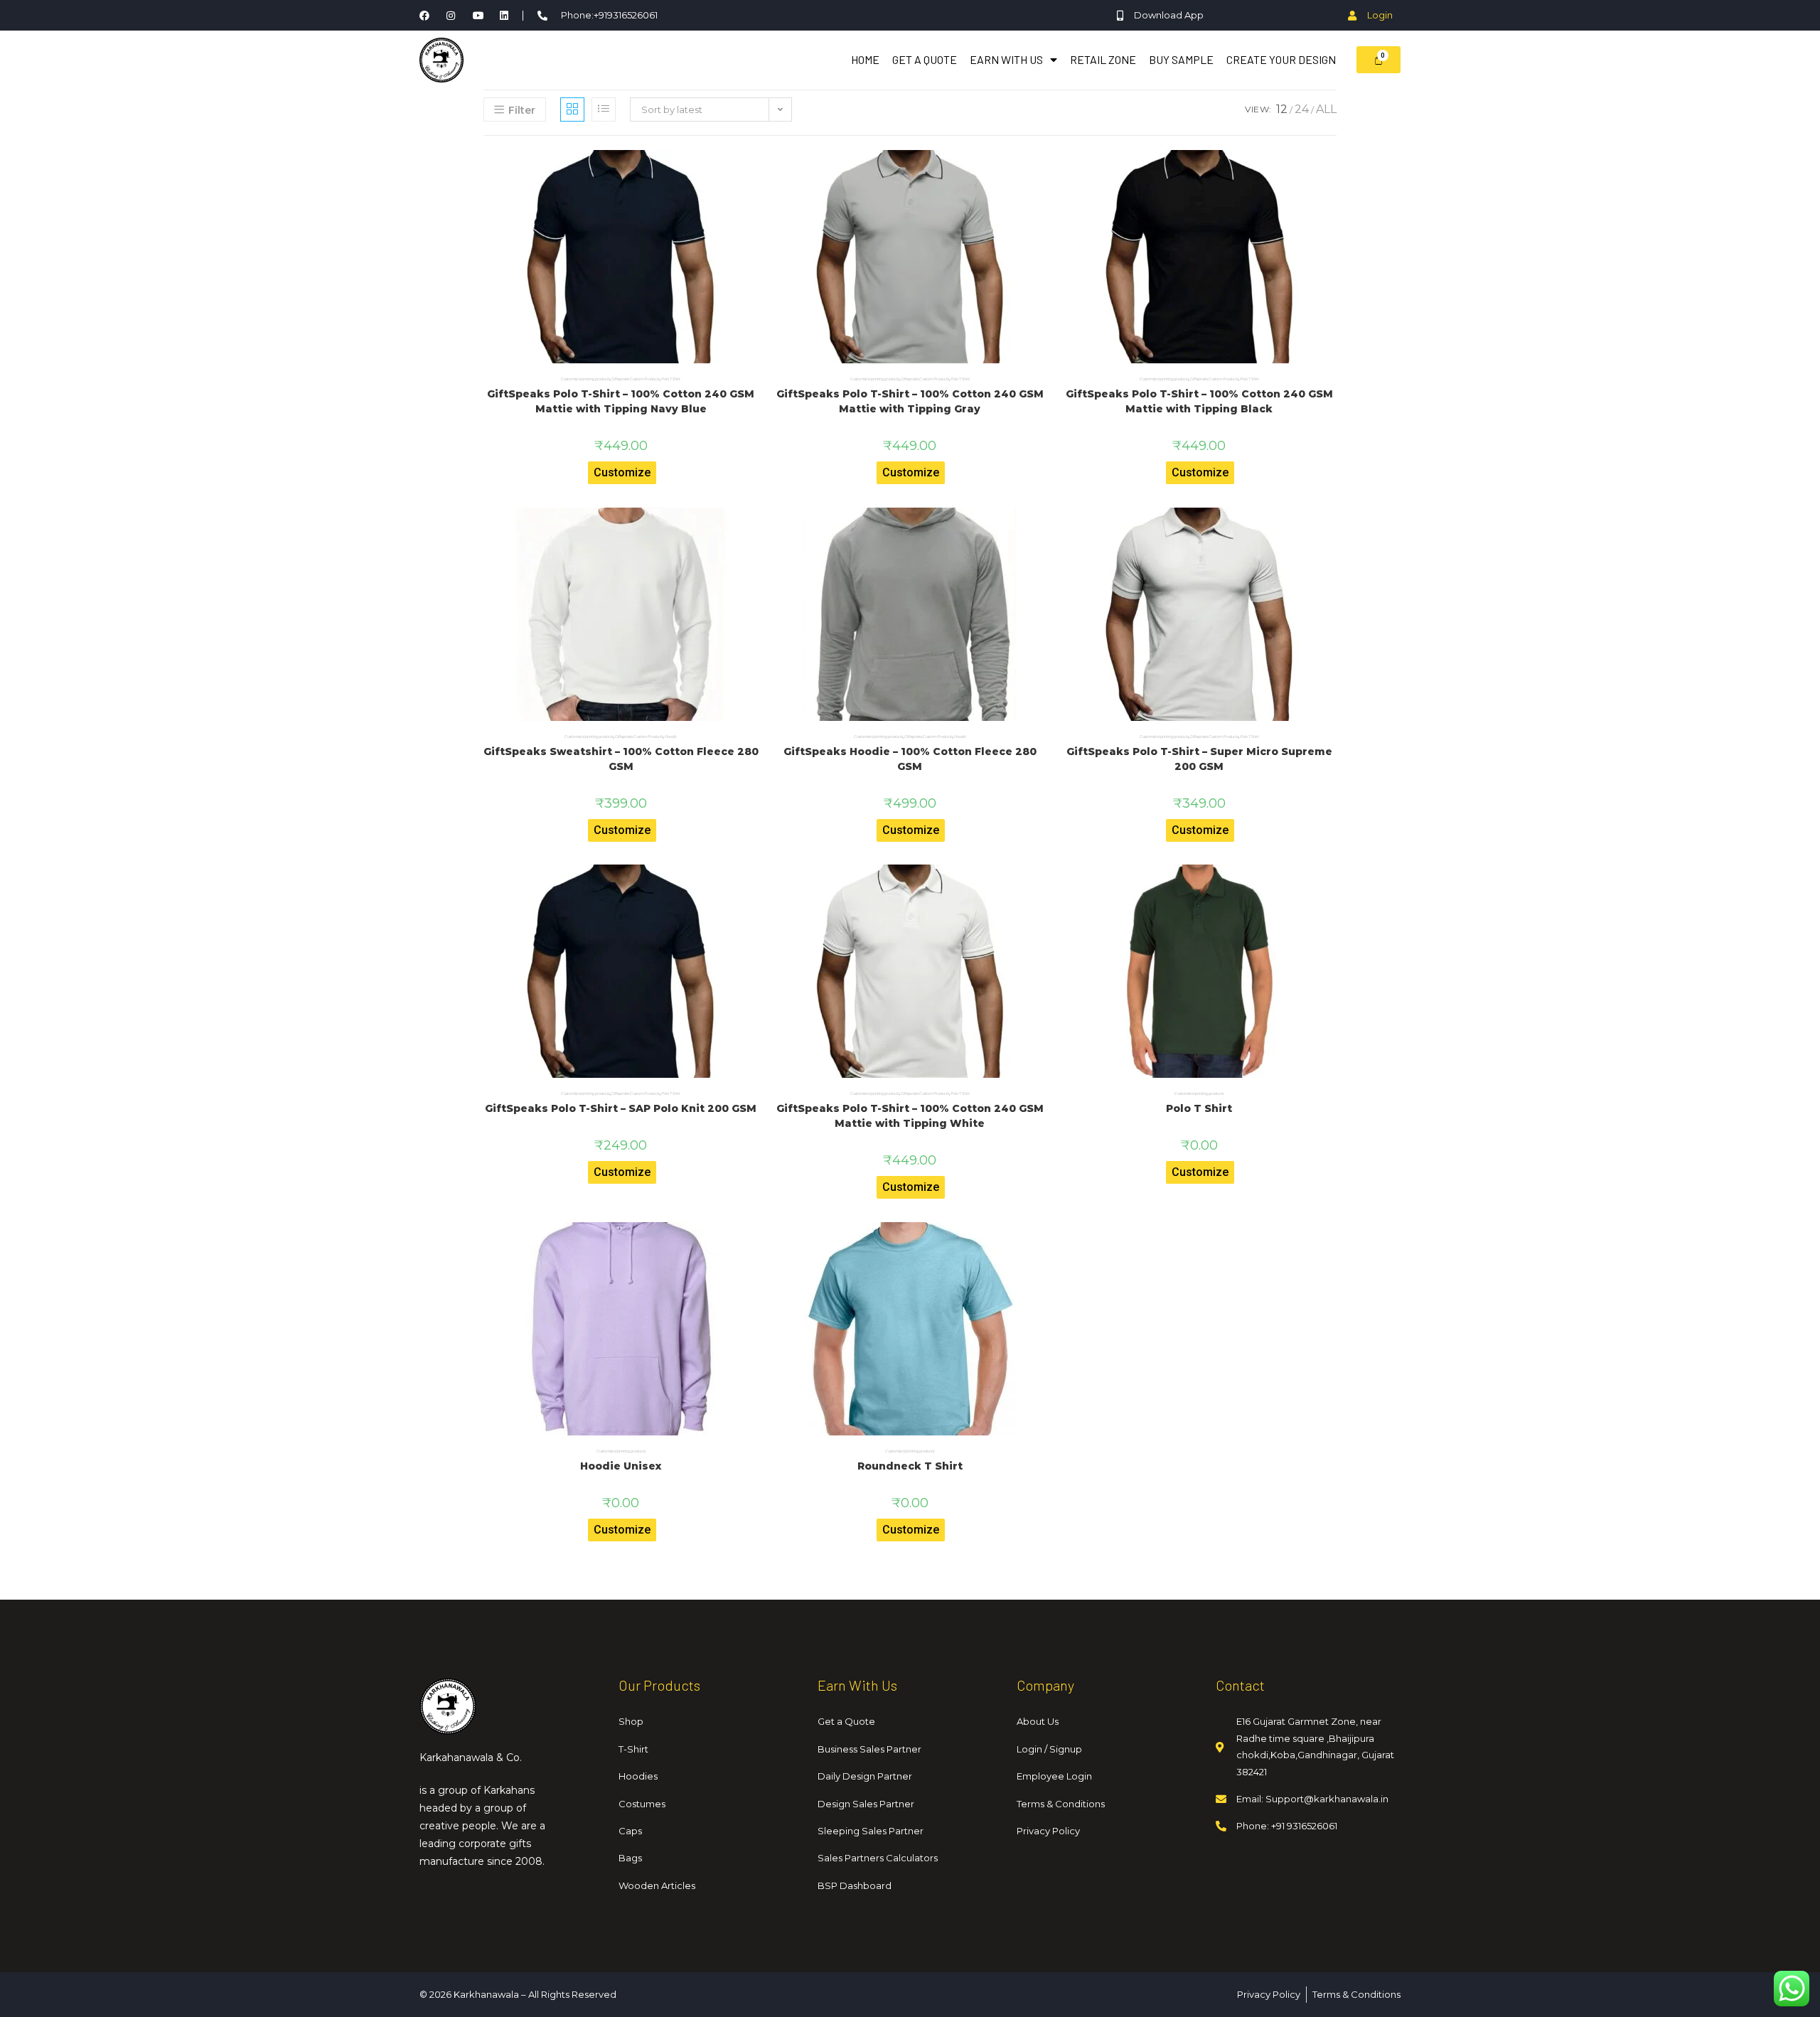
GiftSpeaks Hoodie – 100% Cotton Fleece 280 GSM (910, 759)
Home (865, 59)
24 (1302, 109)
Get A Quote (925, 59)
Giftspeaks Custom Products (636, 379)
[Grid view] (572, 109)
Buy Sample (1181, 59)
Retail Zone (1103, 59)
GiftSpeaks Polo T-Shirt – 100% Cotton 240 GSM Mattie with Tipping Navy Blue (621, 401)
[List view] (604, 109)
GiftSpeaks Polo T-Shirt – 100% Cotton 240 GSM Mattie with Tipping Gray (910, 401)
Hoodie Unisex (621, 1466)
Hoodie (671, 737)
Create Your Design (1281, 59)
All (1326, 109)
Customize (622, 472)
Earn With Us (1006, 59)
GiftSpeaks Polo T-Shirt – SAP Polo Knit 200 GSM (621, 1108)
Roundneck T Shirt (910, 1466)
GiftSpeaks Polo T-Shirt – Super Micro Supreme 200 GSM (1199, 759)
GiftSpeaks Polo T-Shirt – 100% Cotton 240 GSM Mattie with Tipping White (910, 1116)
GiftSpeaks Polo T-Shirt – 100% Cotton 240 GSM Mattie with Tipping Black (1199, 401)
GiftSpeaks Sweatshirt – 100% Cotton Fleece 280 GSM (621, 759)
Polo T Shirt (671, 379)
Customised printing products (585, 379)
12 (1282, 109)
